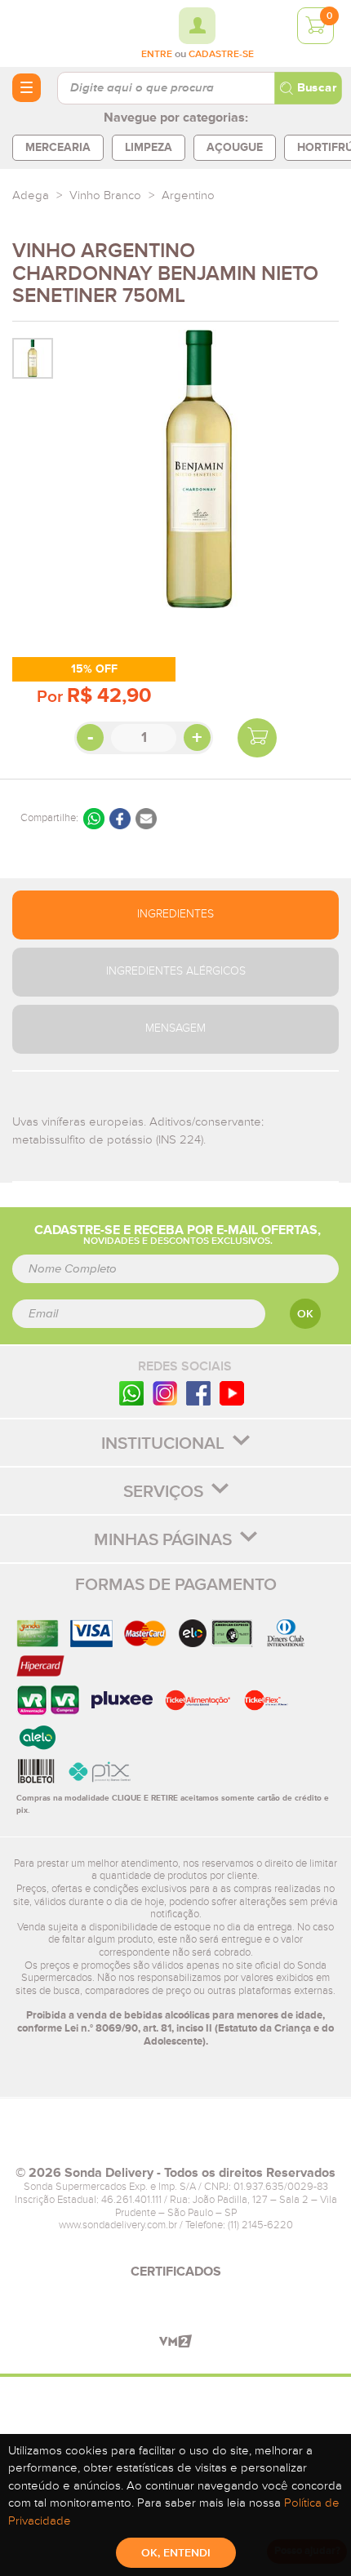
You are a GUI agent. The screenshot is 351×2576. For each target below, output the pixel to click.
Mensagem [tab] (175, 1028)
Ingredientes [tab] (175, 914)
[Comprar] (257, 738)
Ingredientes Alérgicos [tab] (176, 971)
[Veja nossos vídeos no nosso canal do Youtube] (232, 1393)
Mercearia (58, 147)
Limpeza (149, 147)
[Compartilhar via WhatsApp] (94, 819)
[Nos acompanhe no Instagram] (165, 1393)
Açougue (235, 147)
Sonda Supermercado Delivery (57, 33)
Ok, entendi (176, 2553)
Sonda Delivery (175, 2139)
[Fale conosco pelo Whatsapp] (131, 1393)
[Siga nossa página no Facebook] (198, 1393)
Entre (157, 55)
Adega (31, 195)
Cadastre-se (221, 55)
